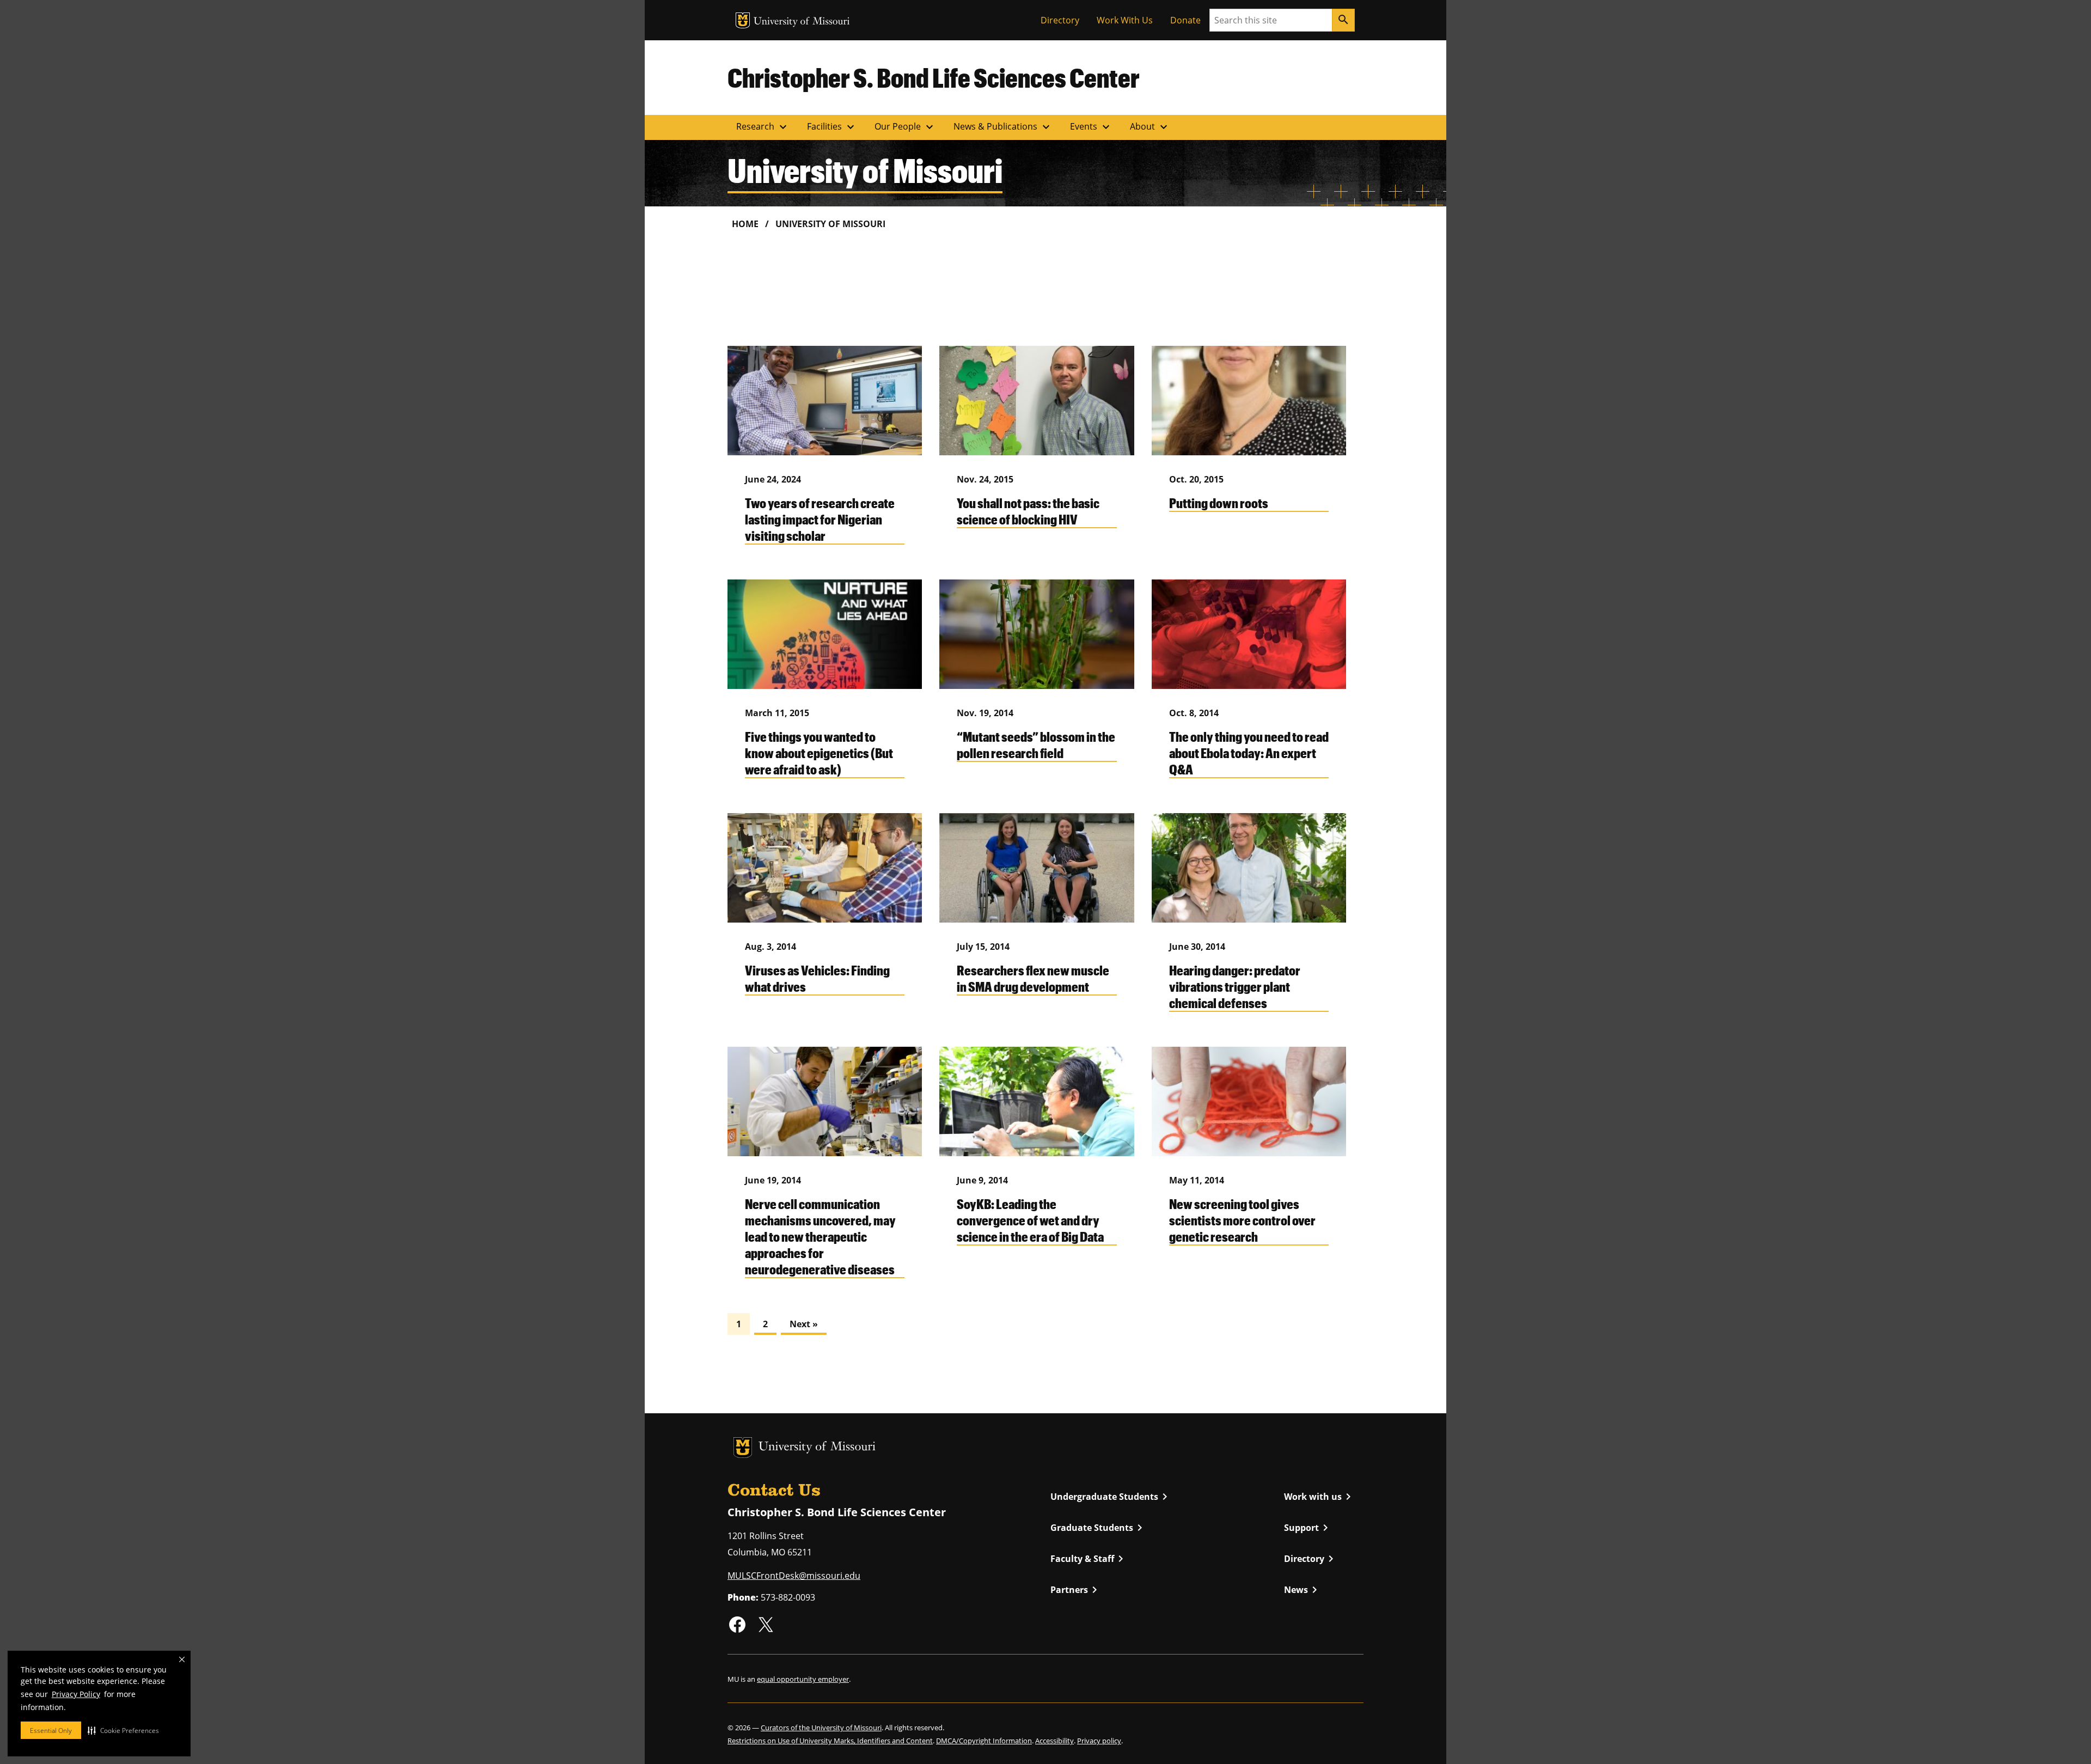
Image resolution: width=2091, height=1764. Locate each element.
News (1303, 1590)
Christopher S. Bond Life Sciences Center (934, 77)
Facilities (832, 127)
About (1150, 127)
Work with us (1319, 1497)
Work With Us (1125, 20)
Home (745, 224)
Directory (1060, 20)
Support (1308, 1528)
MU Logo (743, 20)
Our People (905, 127)
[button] (123, 1730)
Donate (1185, 20)
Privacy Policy (76, 1694)
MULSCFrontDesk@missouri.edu (794, 1576)
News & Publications (1003, 127)
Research (763, 127)
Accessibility (1054, 1741)
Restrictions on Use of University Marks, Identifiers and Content (830, 1741)
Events (1091, 127)
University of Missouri (802, 22)
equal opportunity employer (803, 1679)
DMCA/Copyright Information (984, 1741)
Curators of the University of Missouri (821, 1728)
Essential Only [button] (51, 1731)
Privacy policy (1099, 1741)
